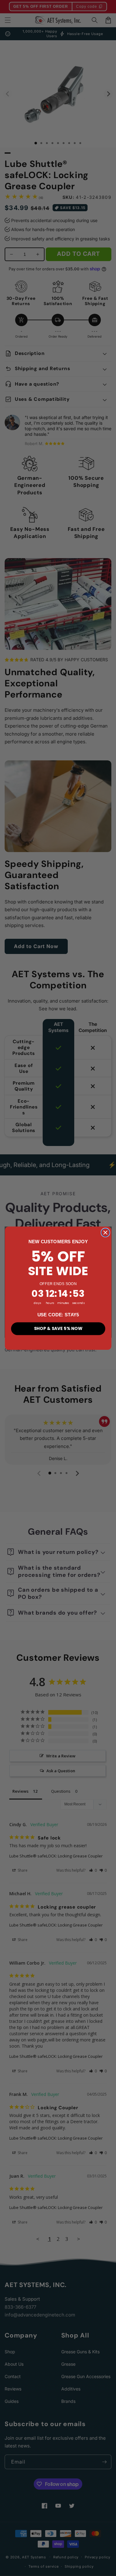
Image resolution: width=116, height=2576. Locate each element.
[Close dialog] (105, 1233)
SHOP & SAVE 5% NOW (58, 1328)
